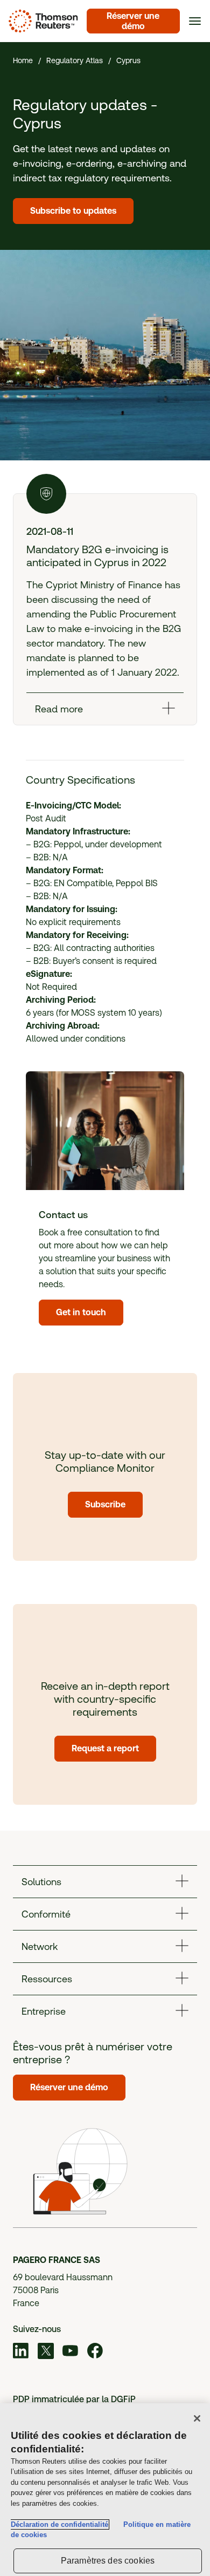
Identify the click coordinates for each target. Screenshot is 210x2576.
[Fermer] (197, 2418)
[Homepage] (41, 21)
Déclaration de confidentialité (59, 2524)
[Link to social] (21, 2353)
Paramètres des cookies (108, 2561)
